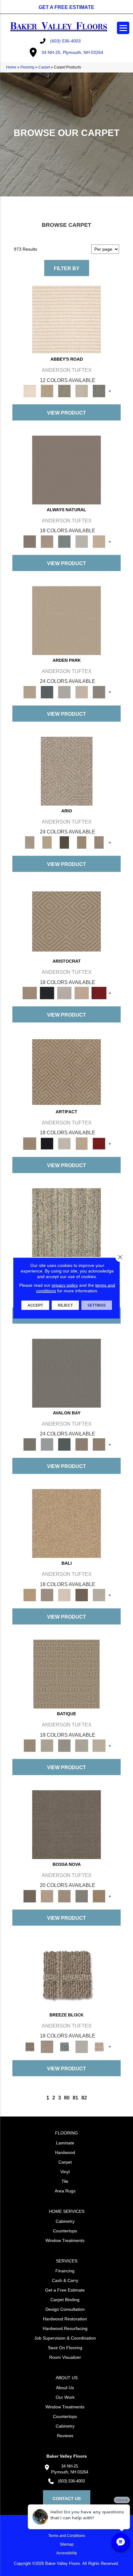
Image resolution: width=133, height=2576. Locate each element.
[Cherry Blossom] (99, 993)
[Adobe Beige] (67, 771)
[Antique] (47, 842)
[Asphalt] (66, 1373)
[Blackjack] (47, 993)
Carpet (44, 67)
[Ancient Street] (47, 1745)
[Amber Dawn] (66, 1523)
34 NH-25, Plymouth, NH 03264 (72, 52)
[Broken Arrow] (99, 842)
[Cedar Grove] (66, 1222)
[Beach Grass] (47, 1896)
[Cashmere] (82, 993)
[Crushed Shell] (99, 1595)
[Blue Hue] (47, 692)
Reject (65, 1305)
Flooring (27, 67)
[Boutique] (99, 541)
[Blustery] (82, 541)
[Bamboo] (47, 391)
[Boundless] (64, 391)
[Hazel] (99, 1896)
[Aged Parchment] (66, 1674)
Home (11, 67)
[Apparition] (64, 842)
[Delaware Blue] (99, 391)
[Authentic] (66, 620)
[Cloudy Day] (64, 692)
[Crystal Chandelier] (99, 1745)
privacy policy (65, 1285)
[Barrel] (66, 470)
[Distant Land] (99, 1444)
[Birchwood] (66, 921)
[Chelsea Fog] (82, 1896)
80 (67, 2098)
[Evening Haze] (99, 692)
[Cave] (82, 1595)
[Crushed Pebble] (82, 1745)
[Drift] (82, 692)
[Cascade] (64, 993)
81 (75, 2098)
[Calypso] (47, 1444)
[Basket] (47, 541)
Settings (97, 1305)
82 (84, 2098)
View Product (66, 413)
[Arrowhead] (66, 1824)
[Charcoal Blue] (64, 1444)
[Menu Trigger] (123, 28)
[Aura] (66, 319)
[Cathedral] (64, 1745)
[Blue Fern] (64, 541)
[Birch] (64, 1595)
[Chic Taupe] (82, 391)
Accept (35, 1305)
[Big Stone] (47, 1595)
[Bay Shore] (82, 842)
